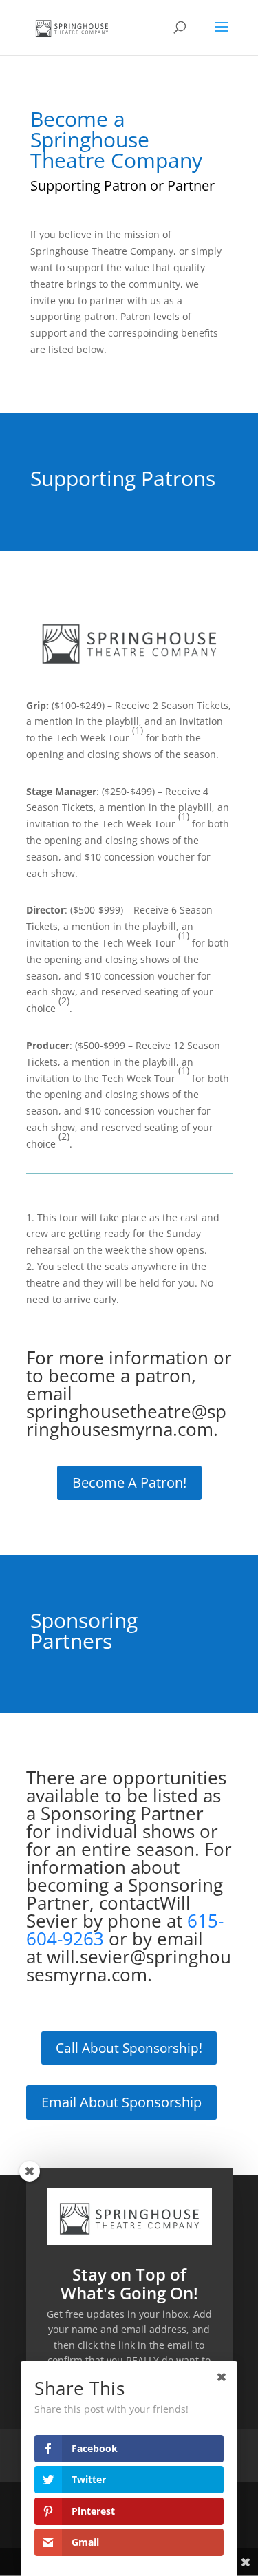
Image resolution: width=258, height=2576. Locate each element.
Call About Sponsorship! (129, 2048)
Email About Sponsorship (121, 2102)
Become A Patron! (129, 1482)
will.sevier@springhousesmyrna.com (129, 1965)
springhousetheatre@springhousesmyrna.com (126, 1420)
